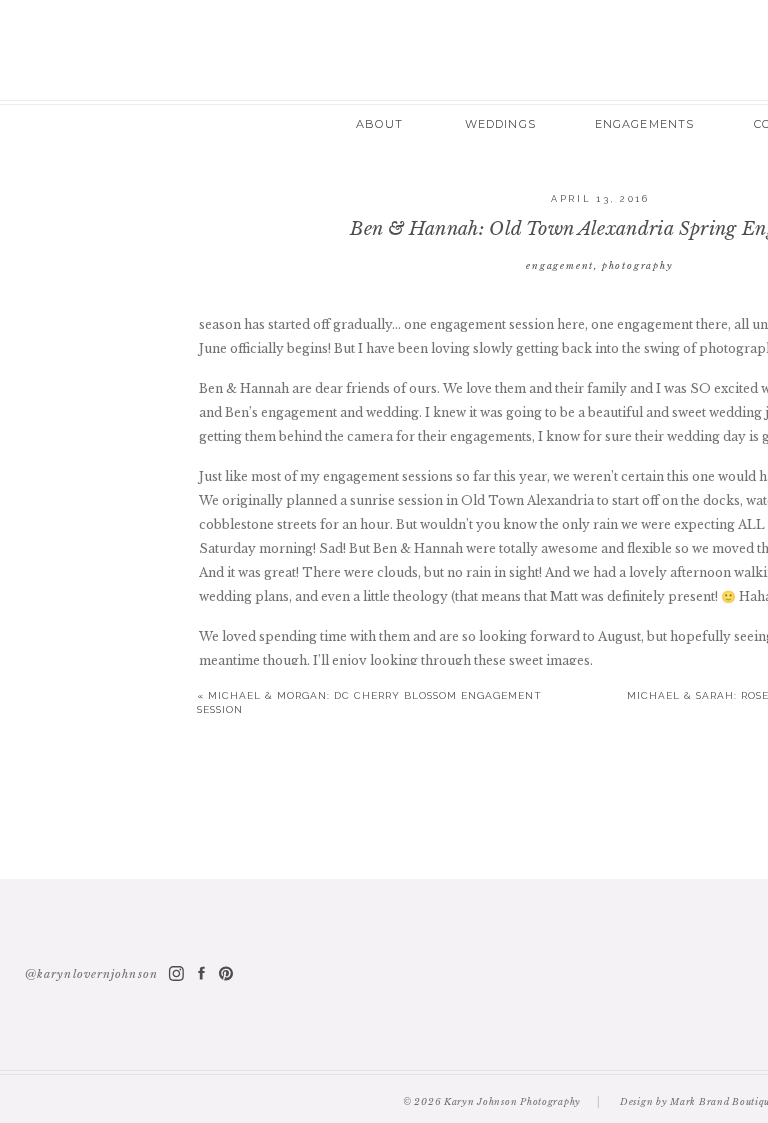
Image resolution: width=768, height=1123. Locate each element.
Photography (638, 265)
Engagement (560, 265)
